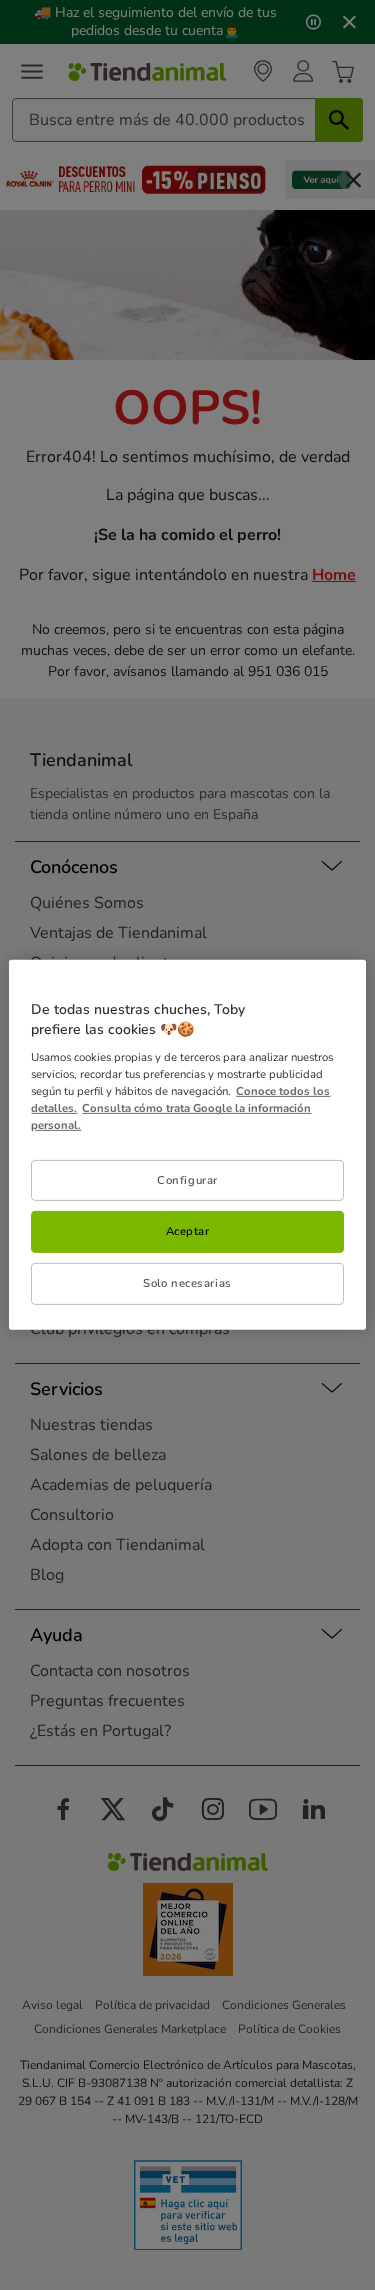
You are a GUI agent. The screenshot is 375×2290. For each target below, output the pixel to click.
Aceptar (188, 1231)
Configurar (187, 1179)
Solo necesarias (187, 1283)
